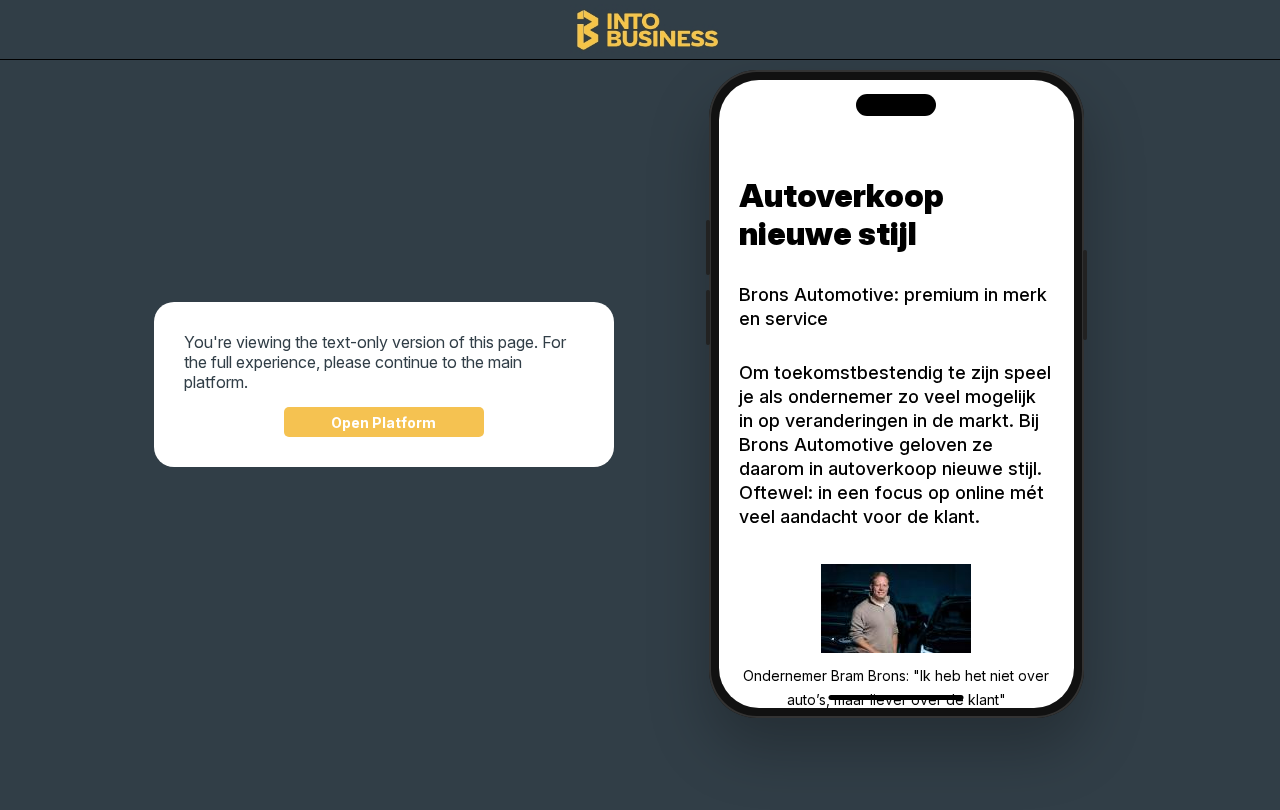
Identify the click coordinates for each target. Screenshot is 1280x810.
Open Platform (383, 422)
